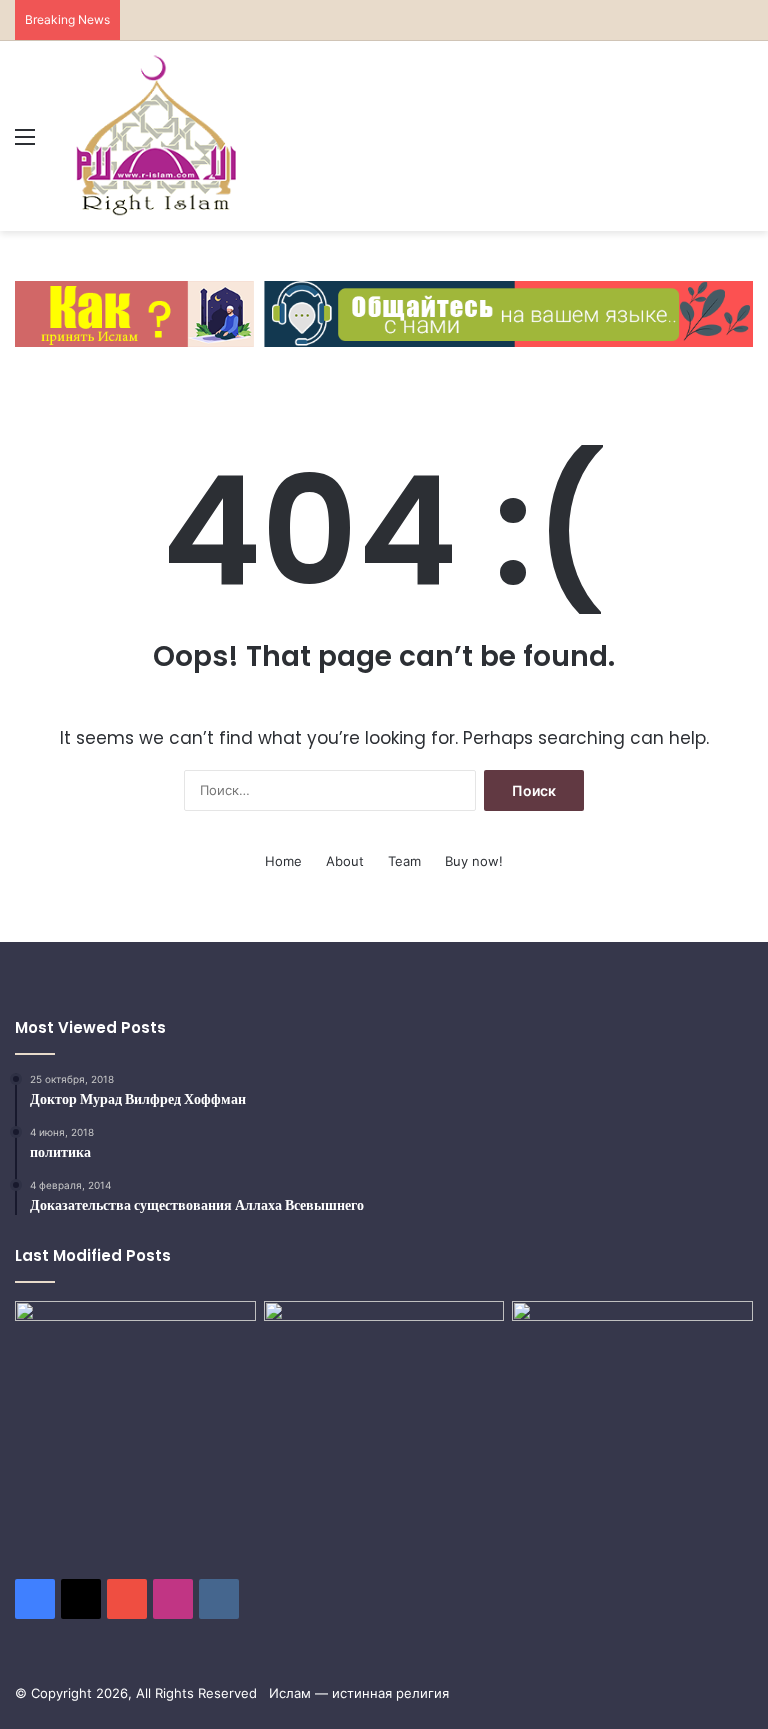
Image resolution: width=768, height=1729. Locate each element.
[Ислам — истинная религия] (156, 136)
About (345, 861)
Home (283, 861)
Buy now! (474, 861)
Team (404, 861)
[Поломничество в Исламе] (135, 1418)
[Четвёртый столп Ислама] (632, 1381)
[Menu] (25, 143)
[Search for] (743, 143)
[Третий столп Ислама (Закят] (384, 1376)
